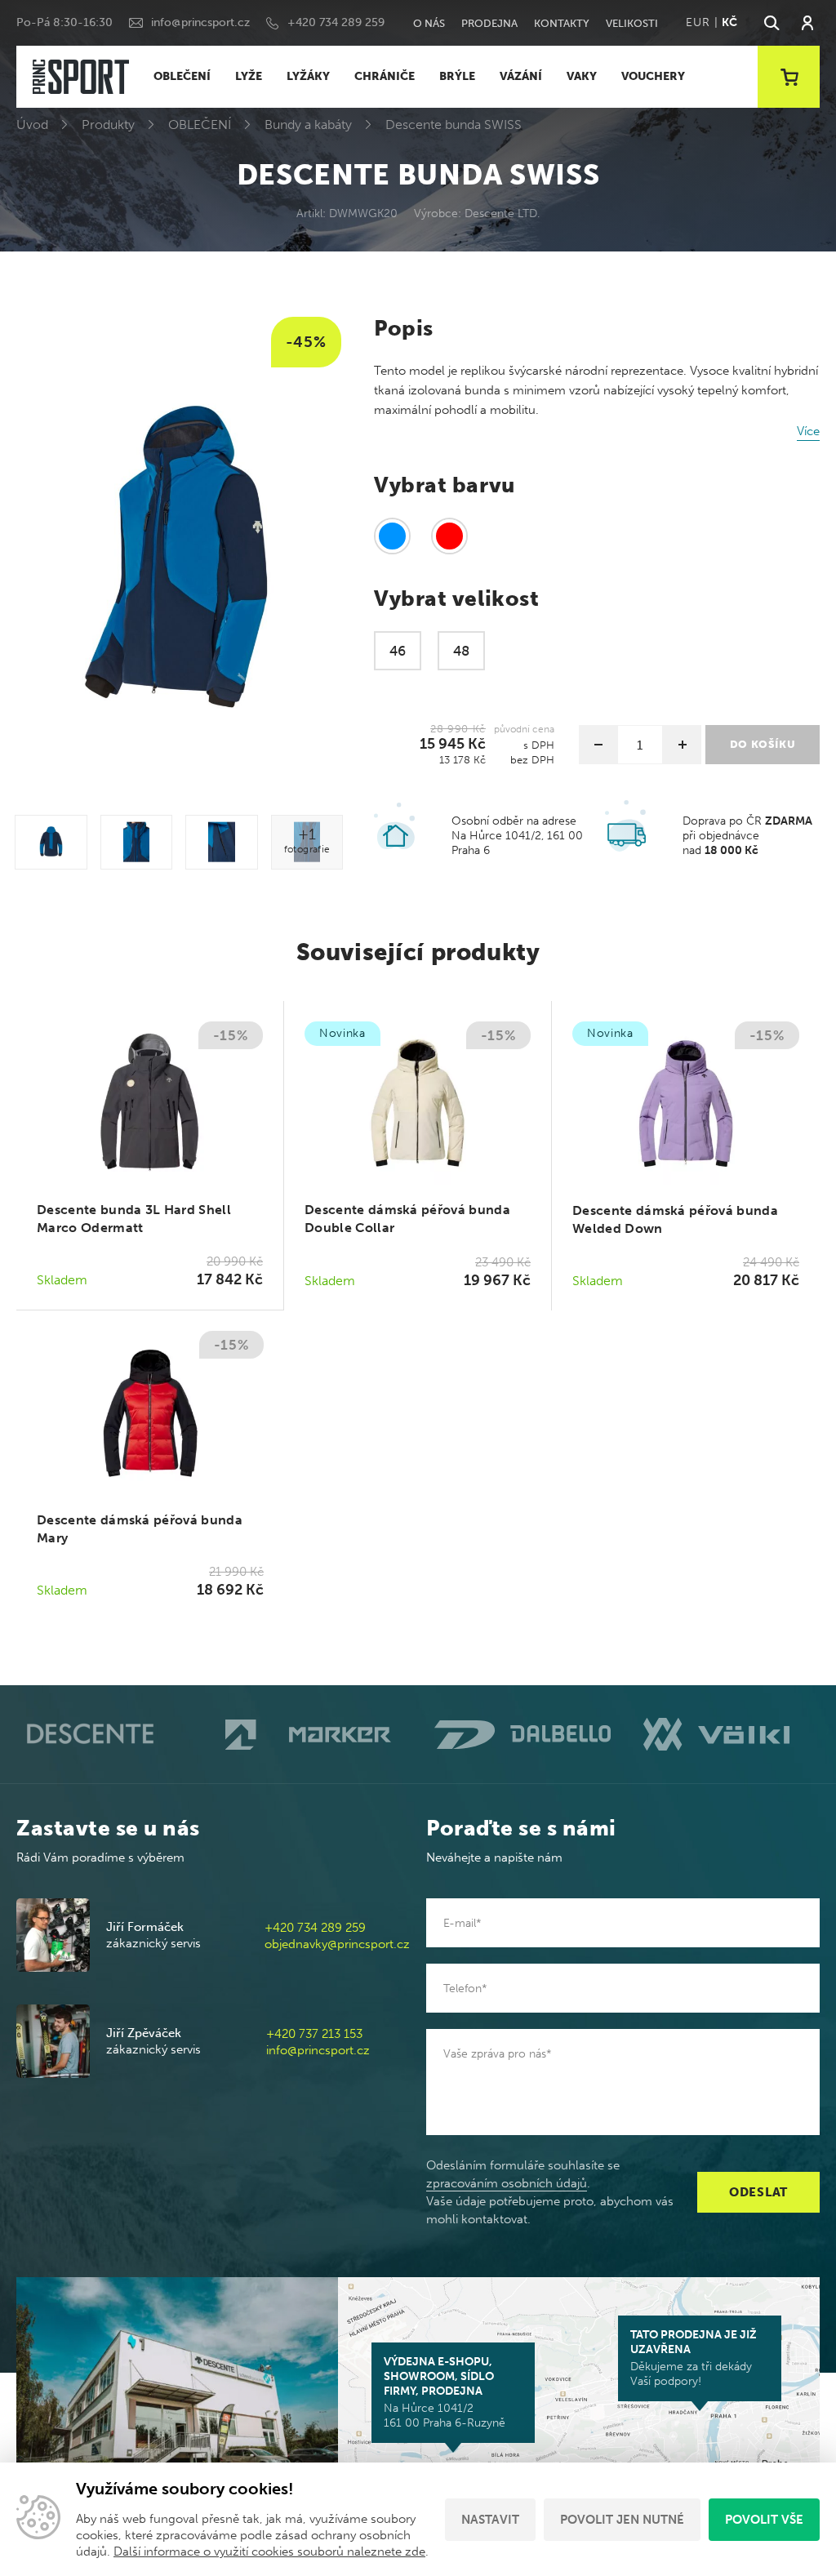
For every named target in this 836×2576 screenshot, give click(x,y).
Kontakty (562, 23)
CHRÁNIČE (385, 76)
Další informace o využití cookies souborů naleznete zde (269, 2552)
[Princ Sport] (81, 77)
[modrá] (392, 536)
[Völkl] (731, 1734)
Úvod (32, 125)
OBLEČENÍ (182, 76)
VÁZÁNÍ (521, 76)
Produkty (108, 125)
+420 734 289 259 (336, 22)
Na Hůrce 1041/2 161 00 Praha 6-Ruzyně (445, 2392)
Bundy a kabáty (308, 125)
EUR (698, 22)
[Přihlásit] (807, 23)
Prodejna (489, 23)
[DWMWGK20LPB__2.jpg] (51, 842)
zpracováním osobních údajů (507, 2183)
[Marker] (313, 1735)
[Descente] (104, 1735)
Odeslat (758, 2192)
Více (808, 431)
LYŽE (249, 76)
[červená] (449, 536)
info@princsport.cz (200, 22)
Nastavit (490, 2520)
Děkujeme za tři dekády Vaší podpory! (694, 2358)
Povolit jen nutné (622, 2520)
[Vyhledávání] (771, 23)
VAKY (582, 76)
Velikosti (632, 23)
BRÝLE (457, 76)
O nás (429, 23)
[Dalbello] (522, 1734)
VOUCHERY (653, 76)
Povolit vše (764, 2520)
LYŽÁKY (308, 76)
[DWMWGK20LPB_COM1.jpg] (137, 842)
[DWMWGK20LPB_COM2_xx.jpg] (222, 842)
